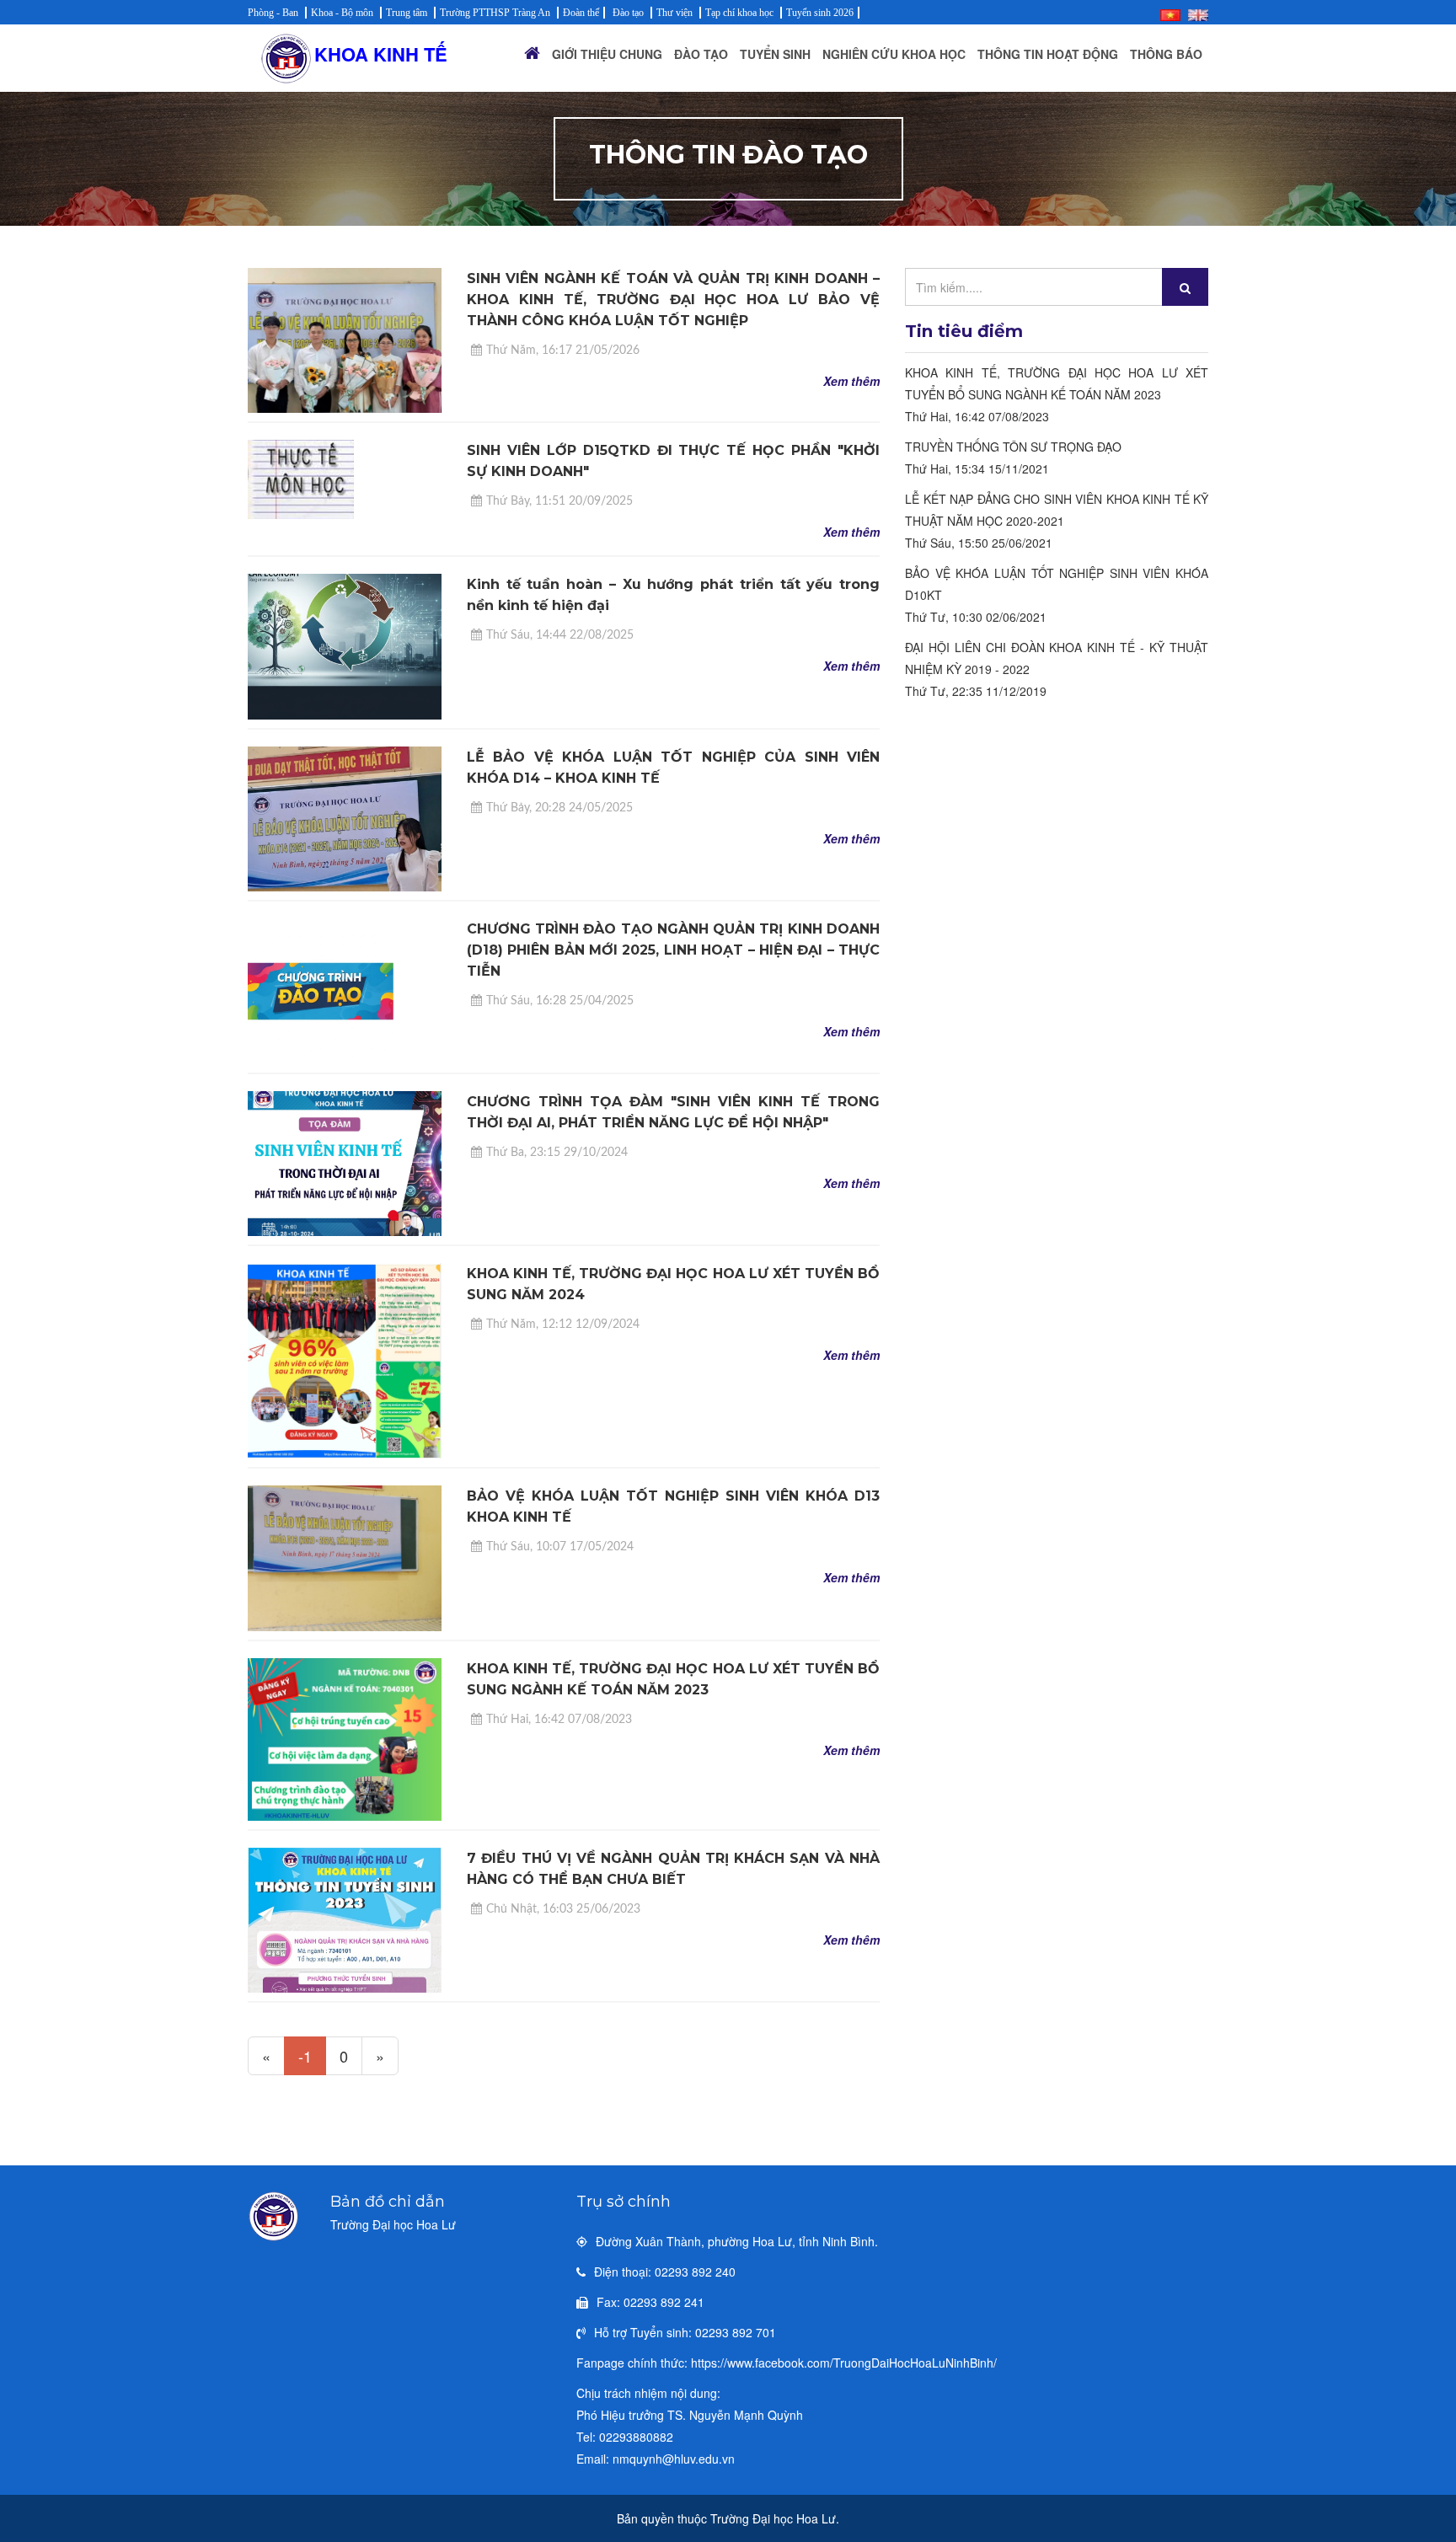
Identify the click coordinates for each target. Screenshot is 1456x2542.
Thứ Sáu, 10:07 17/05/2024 (560, 1547)
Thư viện (674, 13)
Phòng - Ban (273, 13)
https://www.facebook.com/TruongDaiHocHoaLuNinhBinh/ (844, 2363)
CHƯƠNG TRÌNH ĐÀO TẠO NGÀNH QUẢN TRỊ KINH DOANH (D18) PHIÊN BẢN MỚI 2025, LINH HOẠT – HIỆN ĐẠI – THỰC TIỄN (673, 950)
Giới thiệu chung (607, 54)
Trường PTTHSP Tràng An (495, 13)
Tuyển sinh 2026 (820, 13)
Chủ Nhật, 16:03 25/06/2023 (563, 1909)
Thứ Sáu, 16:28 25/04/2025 (560, 1001)
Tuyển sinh (775, 54)
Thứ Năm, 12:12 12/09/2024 (563, 1325)
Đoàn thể (581, 13)
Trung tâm (407, 13)
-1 (305, 2056)
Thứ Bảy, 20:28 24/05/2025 (559, 808)
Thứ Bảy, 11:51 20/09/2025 (559, 501)
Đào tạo (628, 13)
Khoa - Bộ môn (342, 13)
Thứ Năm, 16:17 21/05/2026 (563, 351)
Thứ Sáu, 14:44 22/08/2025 (560, 635)
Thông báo (1166, 54)
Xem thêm (851, 381)
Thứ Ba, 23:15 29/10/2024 (557, 1153)
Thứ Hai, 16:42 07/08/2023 (559, 1720)
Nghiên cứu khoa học (894, 54)
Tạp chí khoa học (739, 13)
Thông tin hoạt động (1048, 54)
